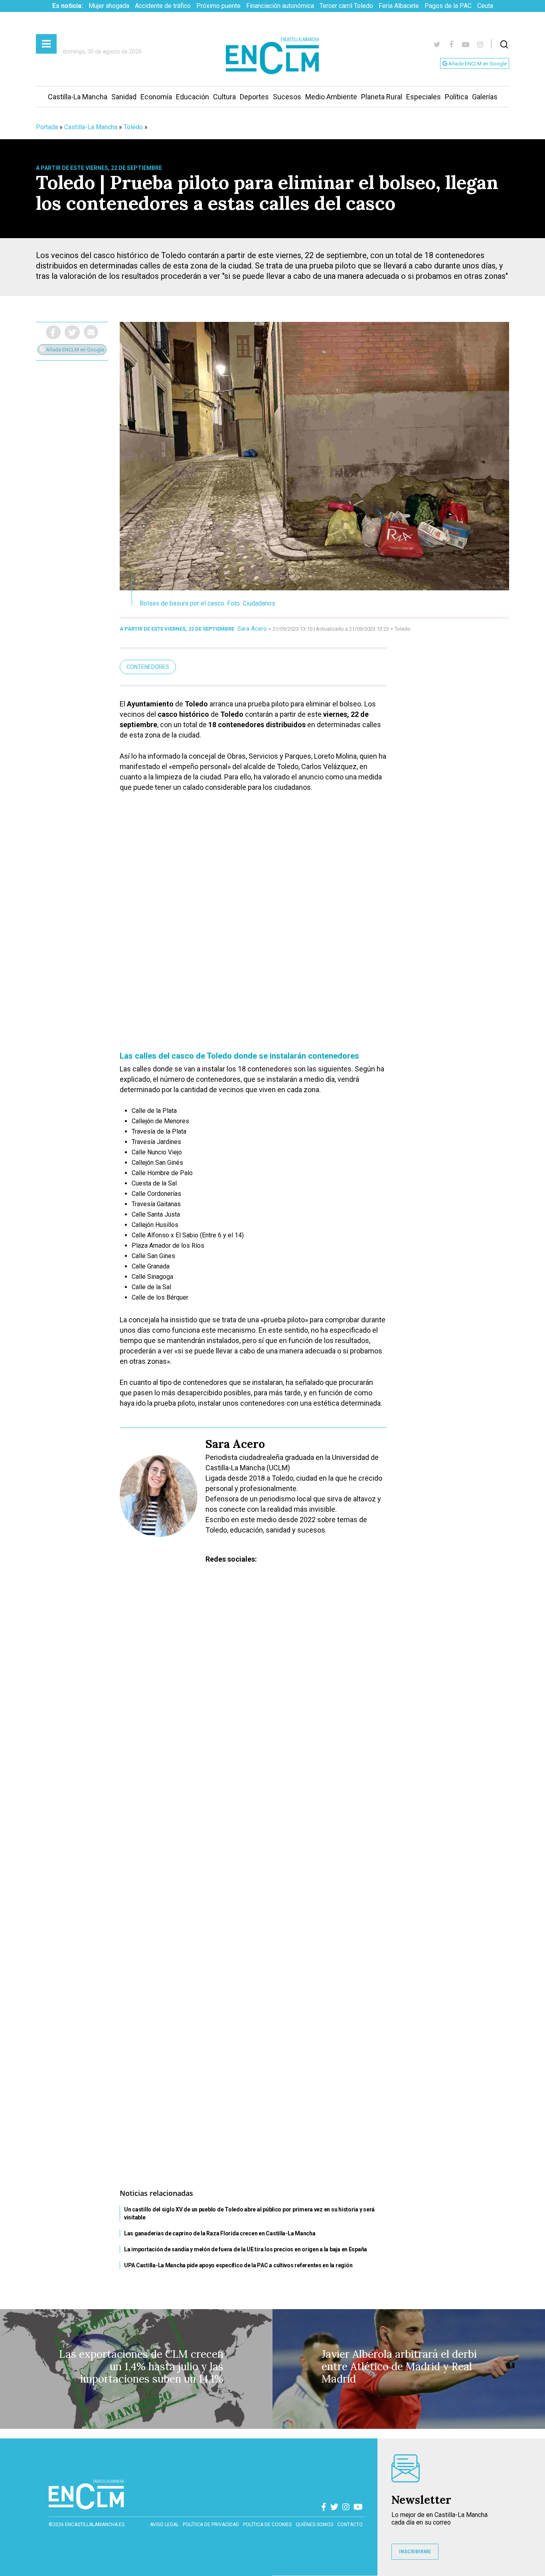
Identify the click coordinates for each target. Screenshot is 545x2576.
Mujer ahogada (109, 6)
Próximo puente (218, 6)
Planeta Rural (382, 97)
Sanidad (124, 97)
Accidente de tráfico (163, 6)
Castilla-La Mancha (78, 97)
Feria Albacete (399, 6)
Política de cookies (267, 2525)
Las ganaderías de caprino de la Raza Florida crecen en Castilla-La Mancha (220, 2233)
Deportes (254, 97)
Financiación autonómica (280, 6)
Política (456, 97)
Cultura (224, 97)
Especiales (424, 97)
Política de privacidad (211, 2525)
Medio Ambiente (331, 97)
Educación (193, 97)
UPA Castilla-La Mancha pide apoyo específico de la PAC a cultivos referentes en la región (238, 2265)
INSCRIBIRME (415, 2552)
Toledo (133, 127)
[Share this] (53, 332)
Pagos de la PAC (448, 6)
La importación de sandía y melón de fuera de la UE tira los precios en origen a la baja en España (246, 2249)
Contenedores (148, 667)
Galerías (485, 97)
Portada (47, 127)
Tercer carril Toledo (346, 6)
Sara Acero (252, 629)
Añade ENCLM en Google (477, 64)
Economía (156, 97)
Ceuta (485, 6)
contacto (350, 2525)
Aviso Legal (164, 2525)
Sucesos (287, 97)
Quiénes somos (314, 2525)
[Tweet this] (72, 332)
